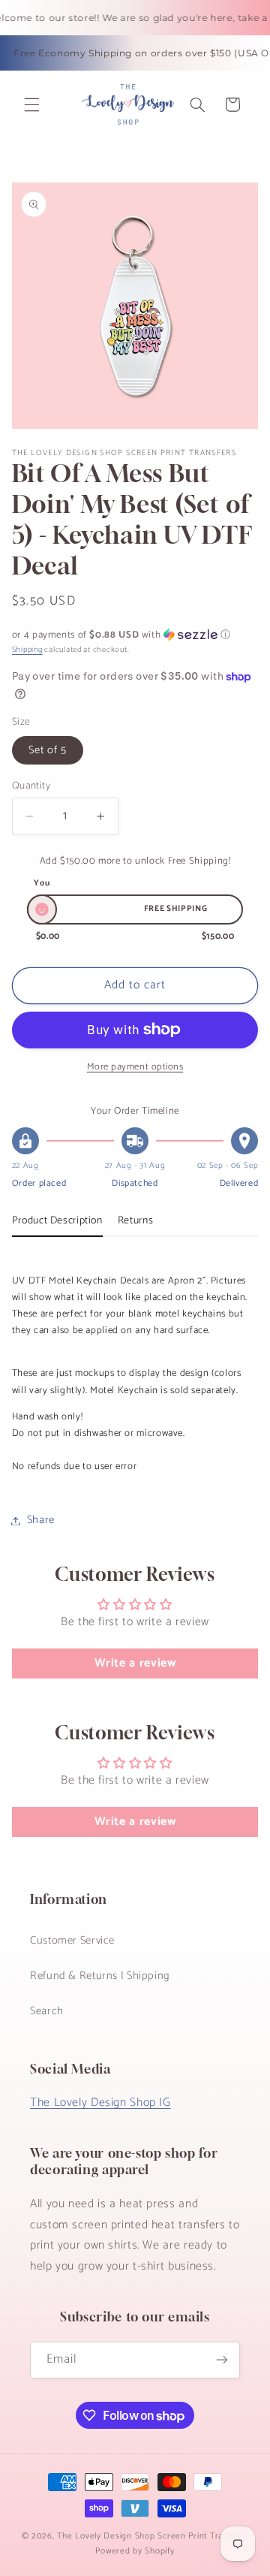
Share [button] (41, 1520)
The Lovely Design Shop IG (100, 2103)
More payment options (135, 1068)
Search (47, 2011)
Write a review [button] (135, 1663)
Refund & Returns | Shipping (100, 1976)
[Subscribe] (222, 2360)
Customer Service (72, 1941)
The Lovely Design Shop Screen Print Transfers (153, 2536)
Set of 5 (48, 750)
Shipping (27, 650)
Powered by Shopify (135, 2551)
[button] (31, 104)
